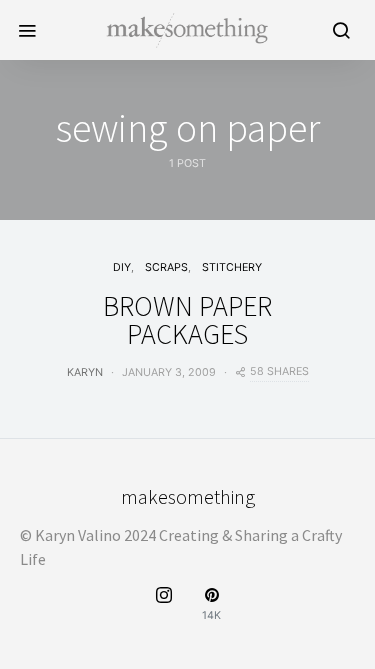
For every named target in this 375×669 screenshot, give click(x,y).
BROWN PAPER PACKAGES (187, 320)
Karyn (85, 372)
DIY (122, 267)
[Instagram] (164, 604)
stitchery (232, 267)
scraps (166, 267)
